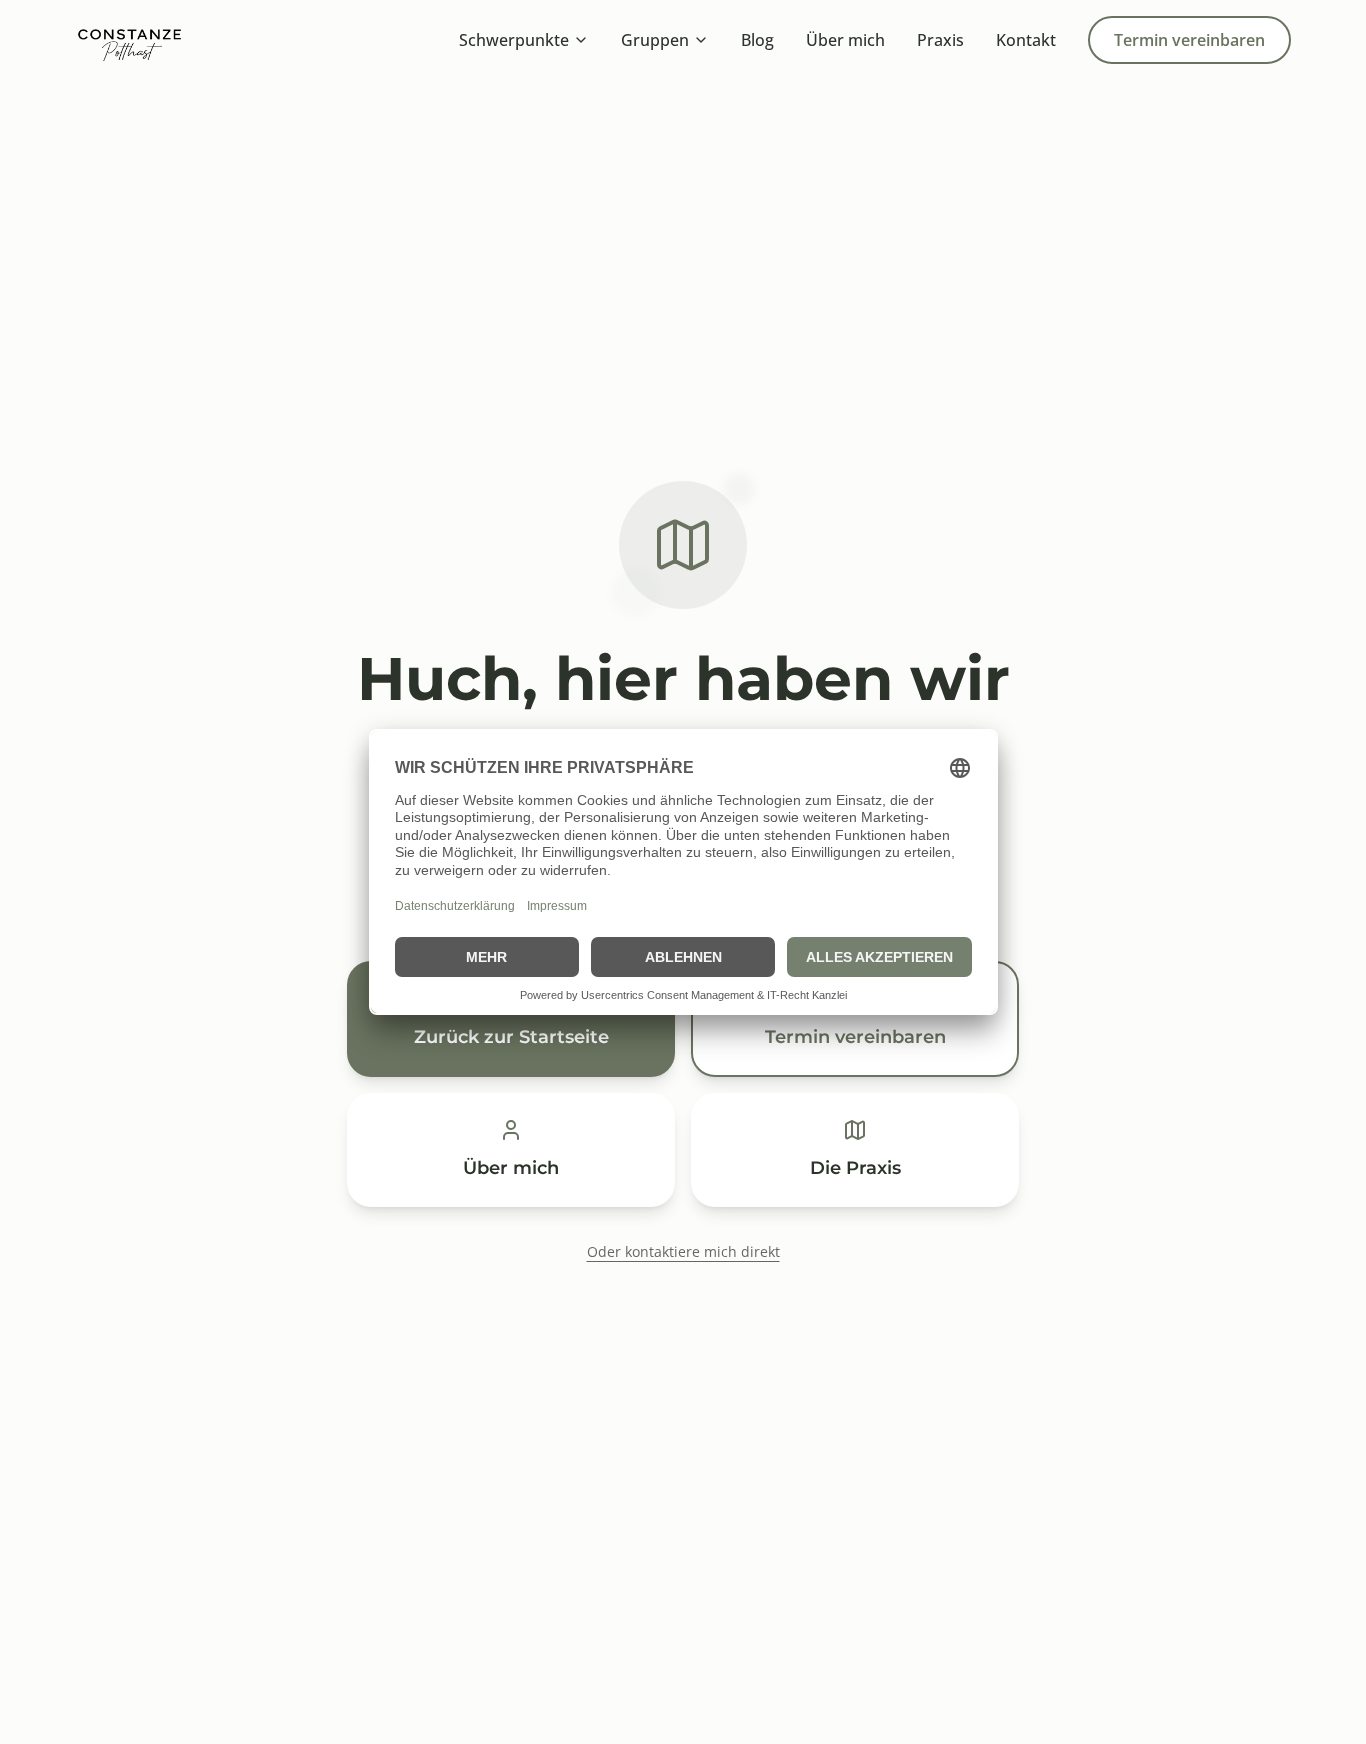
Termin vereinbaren (1189, 40)
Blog (757, 40)
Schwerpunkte (514, 40)
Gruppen (655, 40)
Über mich (845, 40)
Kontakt (1026, 40)
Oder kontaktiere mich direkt (683, 1251)
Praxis (940, 40)
